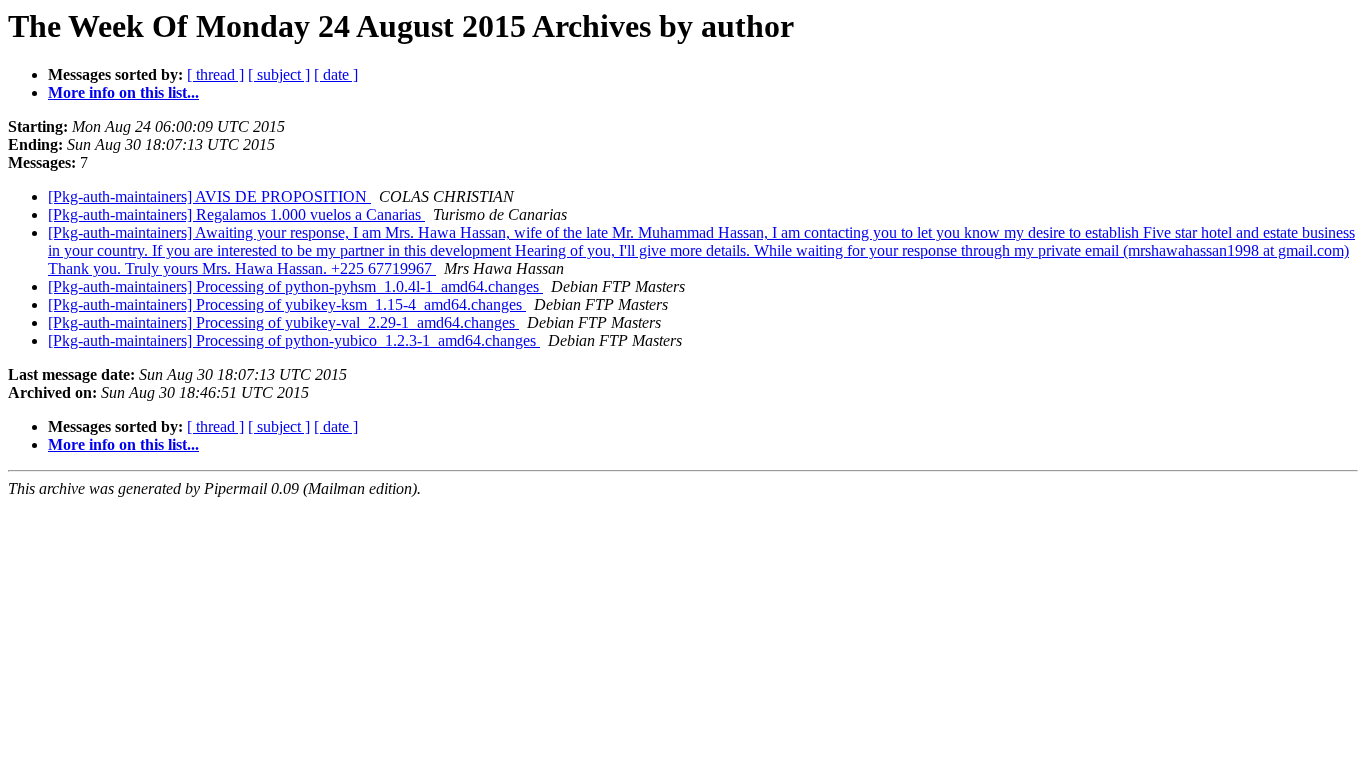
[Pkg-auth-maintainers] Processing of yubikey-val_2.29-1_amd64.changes (283, 322)
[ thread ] (215, 74)
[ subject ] (279, 74)
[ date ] (336, 74)
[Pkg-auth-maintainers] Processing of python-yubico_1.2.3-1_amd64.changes (294, 340)
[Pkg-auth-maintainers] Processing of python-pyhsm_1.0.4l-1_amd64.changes (295, 286)
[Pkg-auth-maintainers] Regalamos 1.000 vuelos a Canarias (236, 214)
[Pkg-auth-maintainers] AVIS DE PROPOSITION (209, 196)
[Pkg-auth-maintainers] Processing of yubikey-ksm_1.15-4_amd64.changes (287, 304)
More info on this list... (123, 92)
